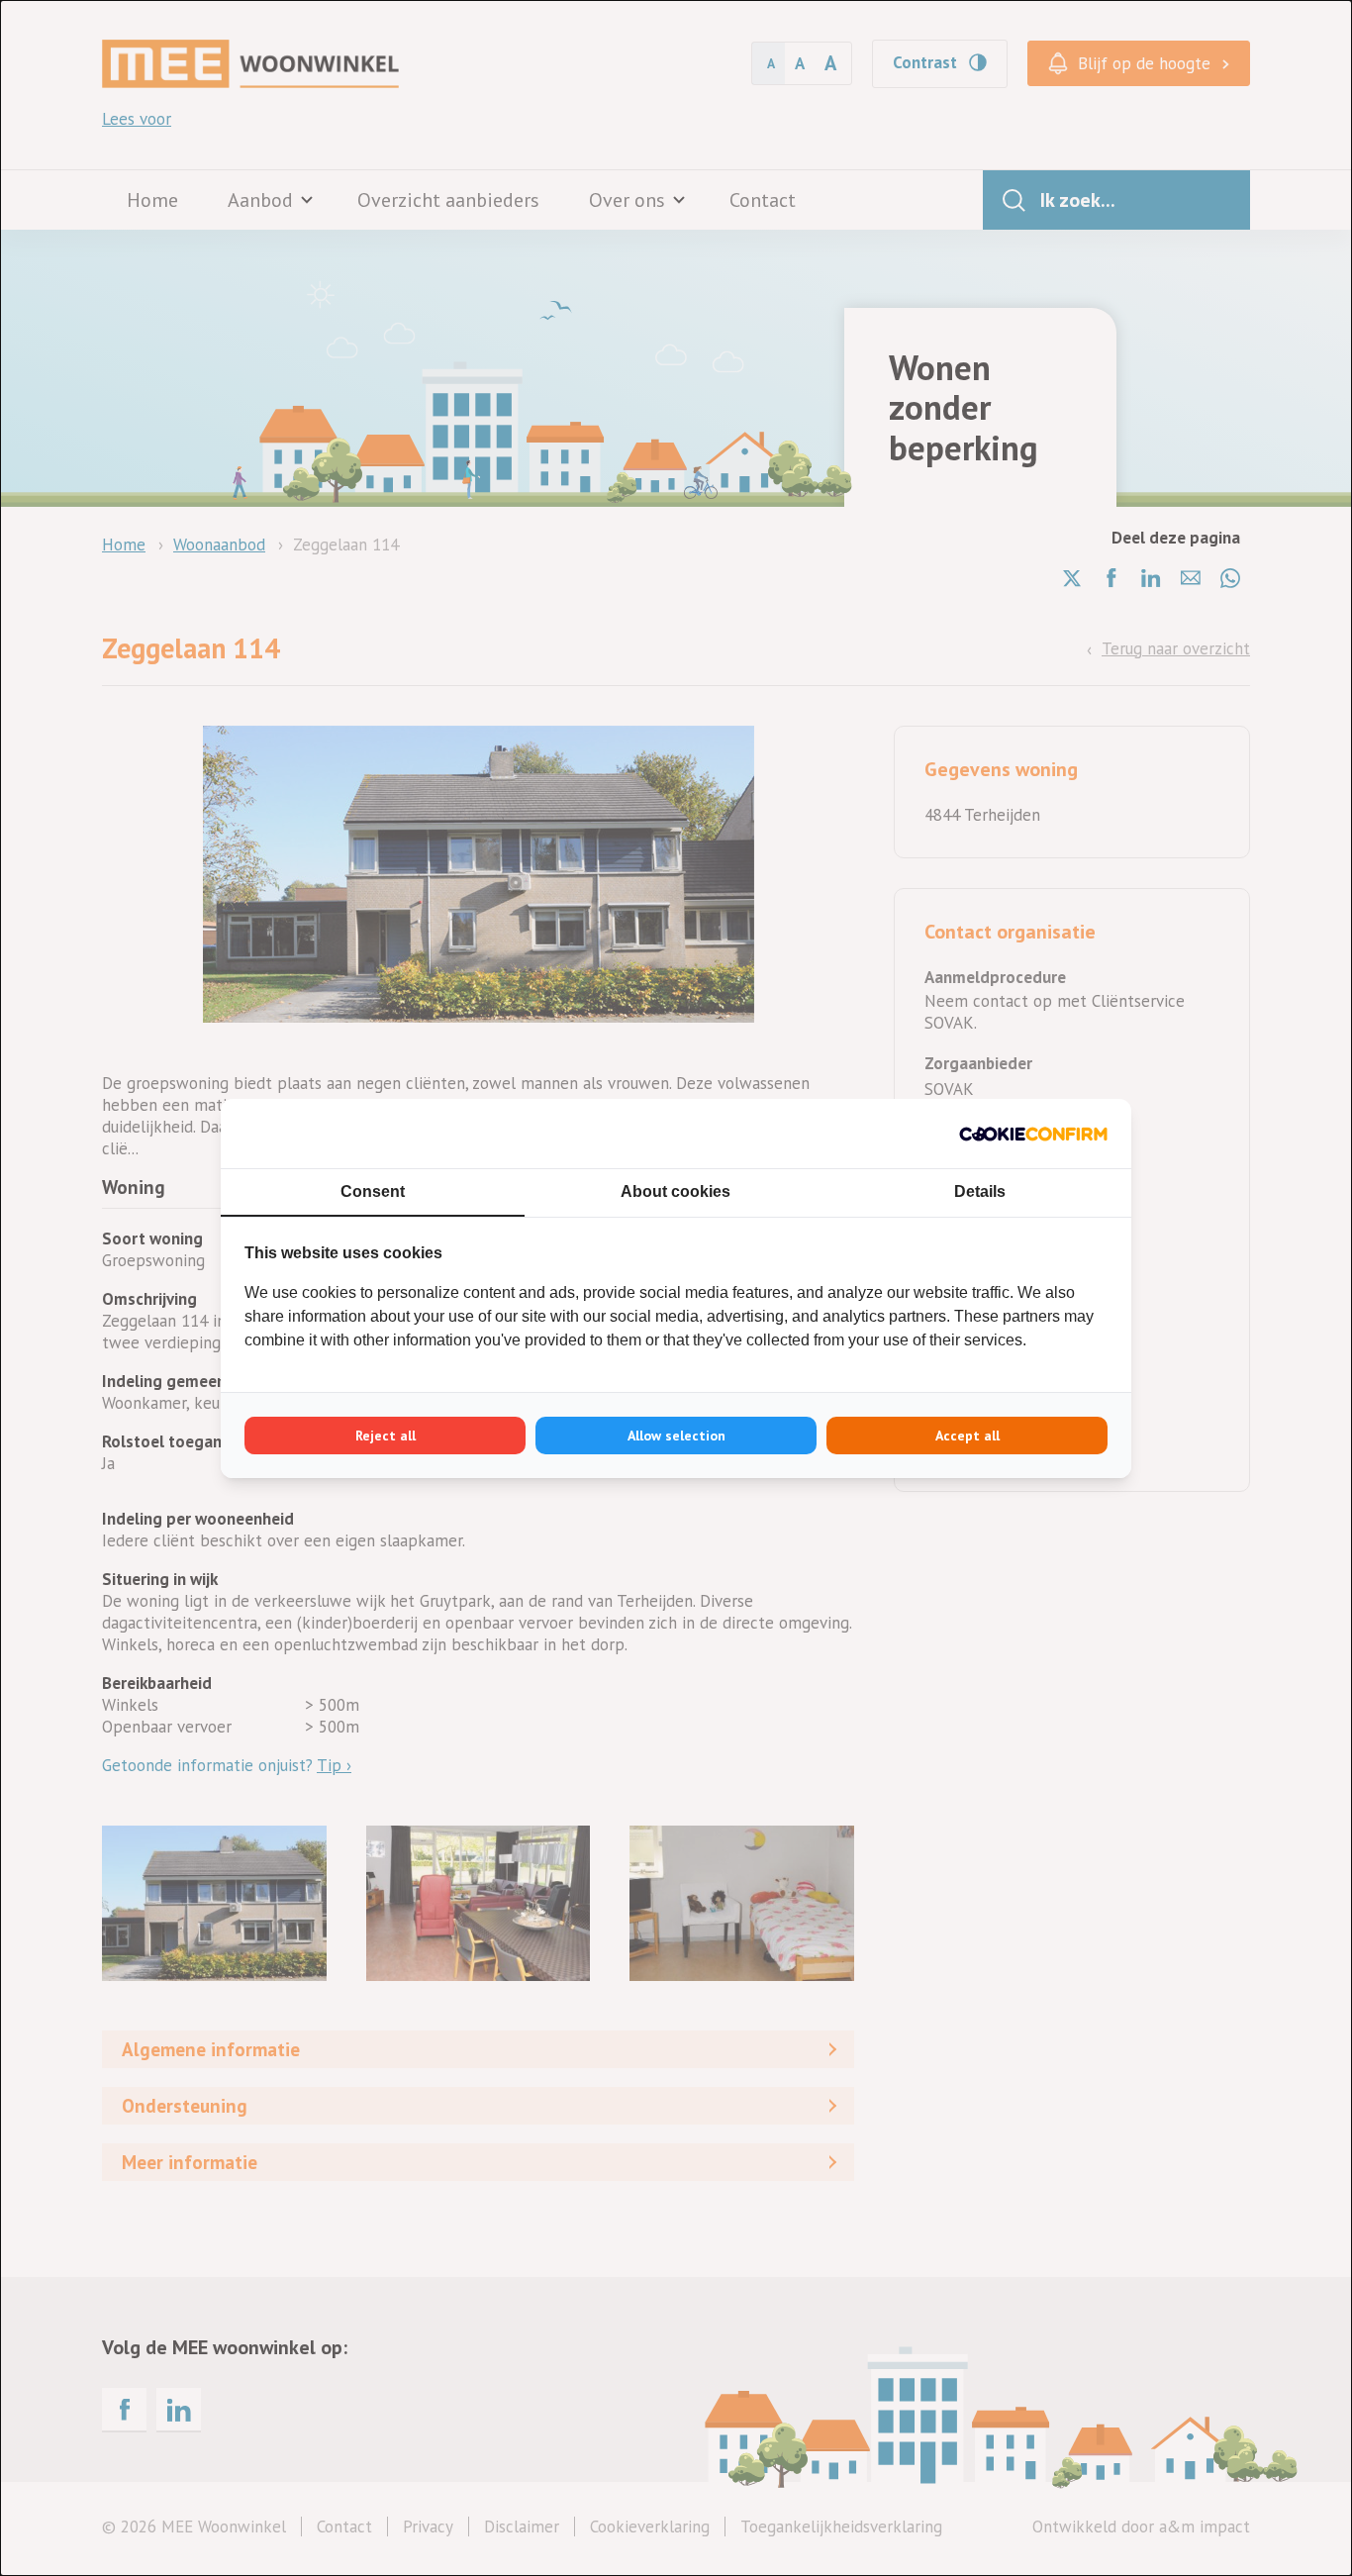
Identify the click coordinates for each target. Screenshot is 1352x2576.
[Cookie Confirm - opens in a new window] (1033, 1134)
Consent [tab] (373, 1191)
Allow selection (676, 1436)
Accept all (967, 1436)
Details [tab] (980, 1191)
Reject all (386, 1436)
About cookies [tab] (676, 1191)
